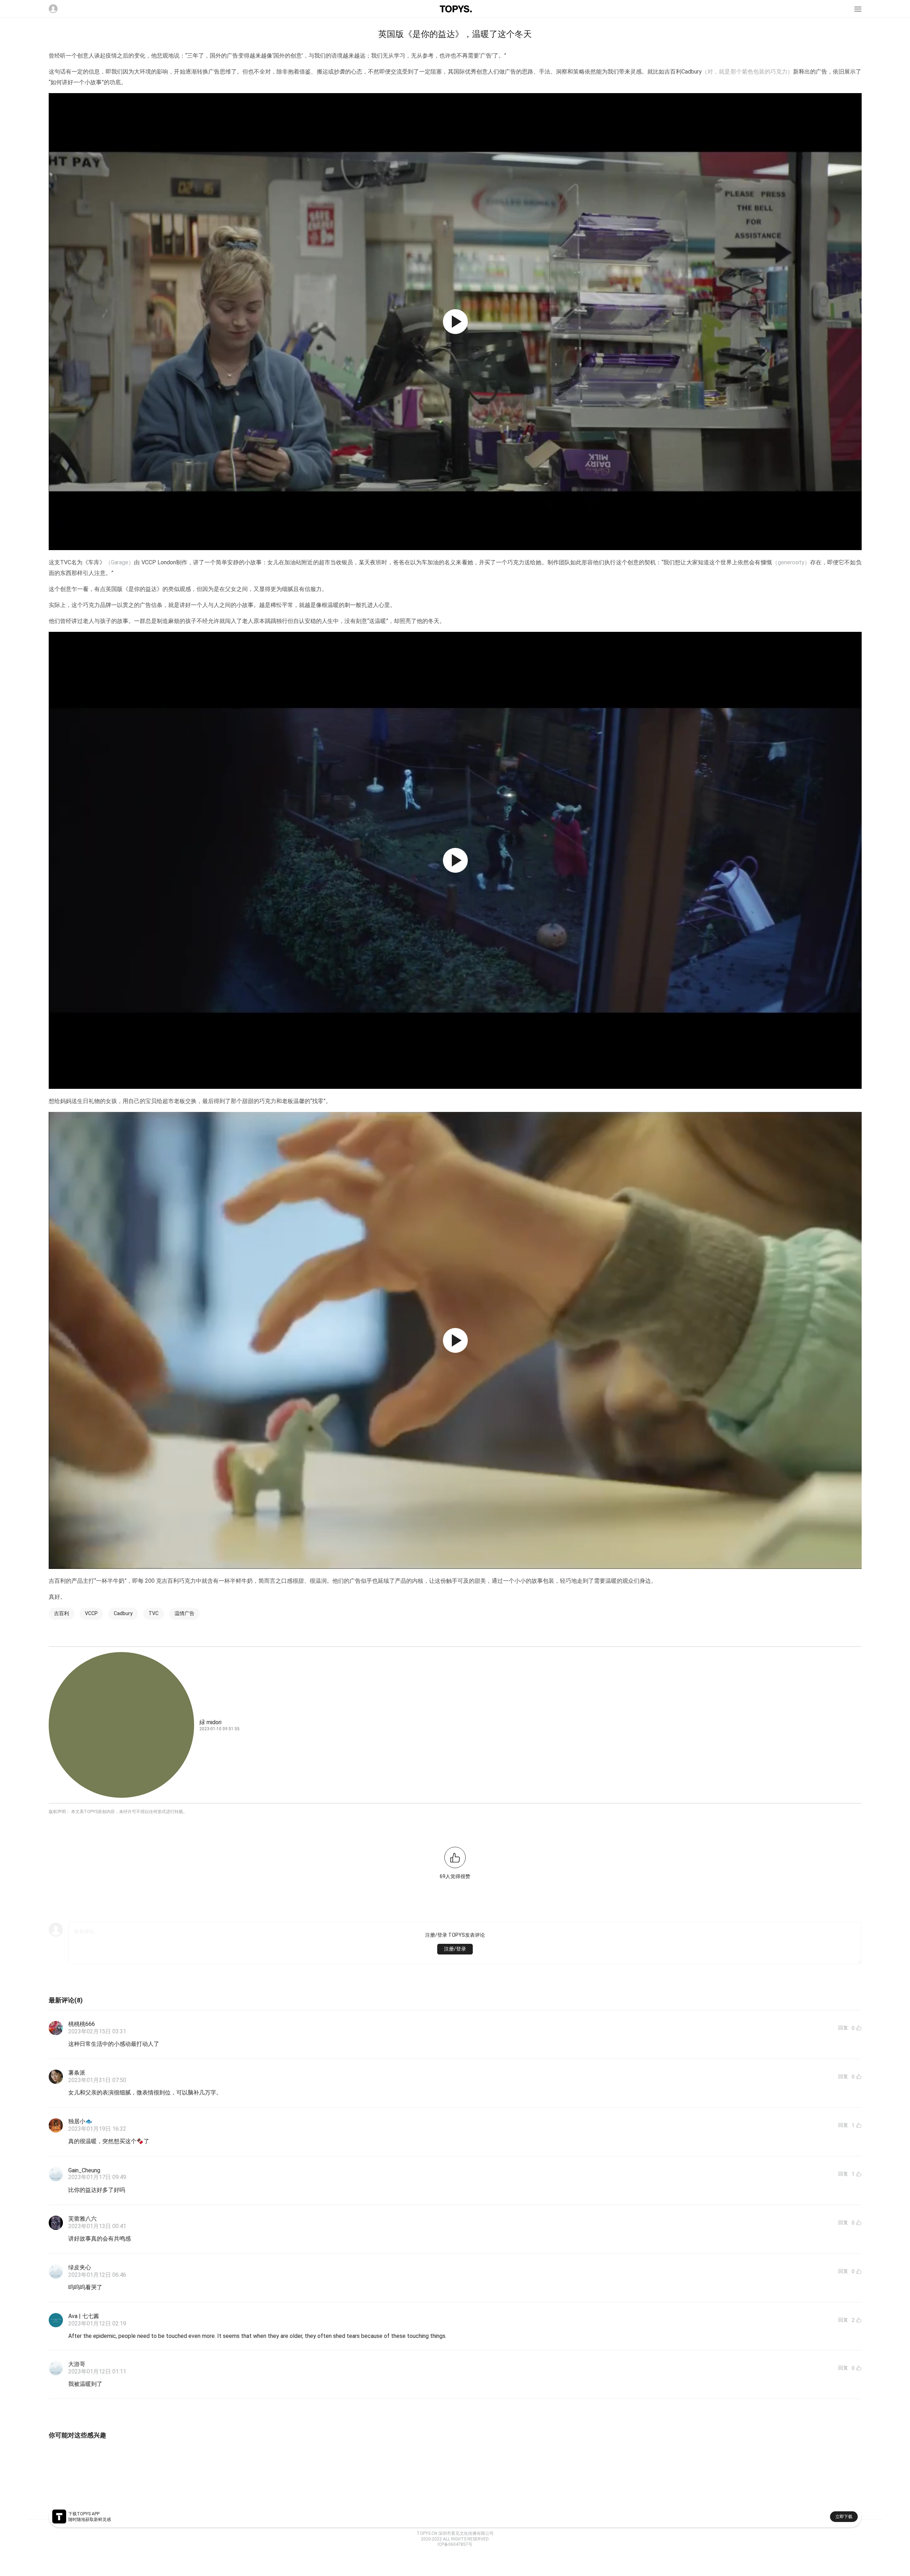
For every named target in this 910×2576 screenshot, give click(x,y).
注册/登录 (455, 1949)
